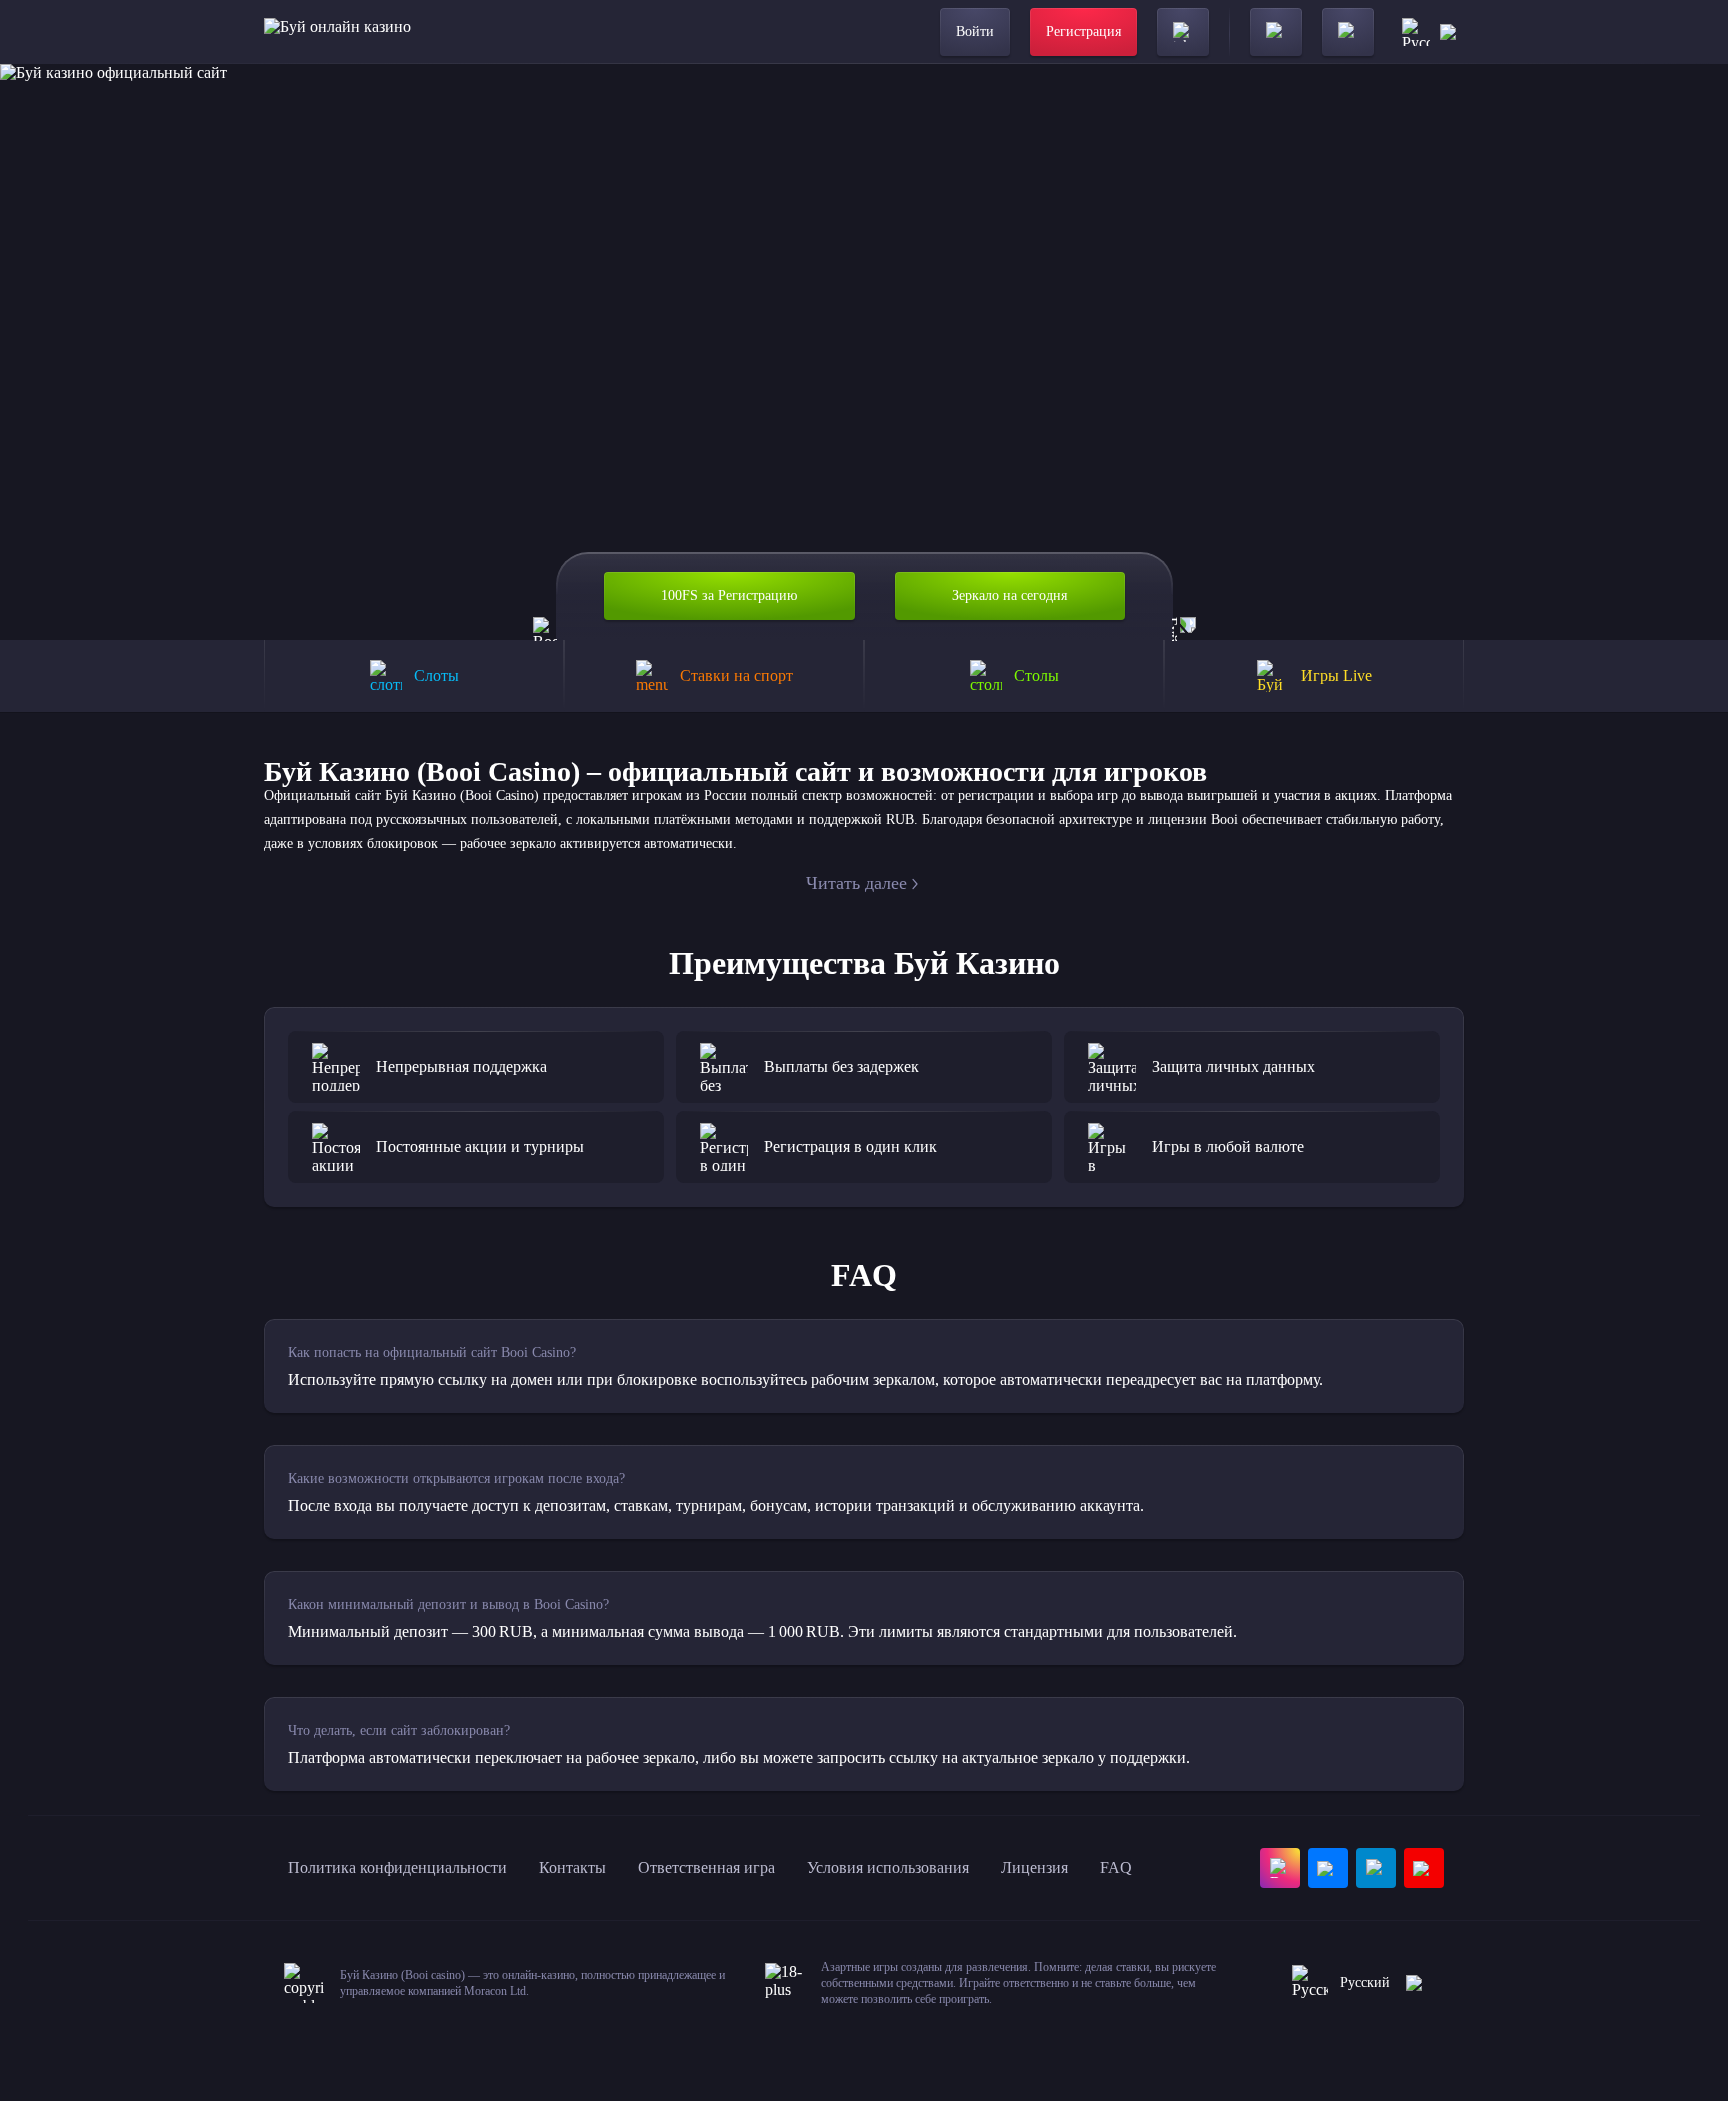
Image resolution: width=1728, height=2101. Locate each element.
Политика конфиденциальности (397, 1867)
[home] (337, 32)
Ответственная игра (706, 1867)
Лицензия (1034, 1867)
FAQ (1116, 1867)
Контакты (572, 1867)
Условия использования (888, 1867)
